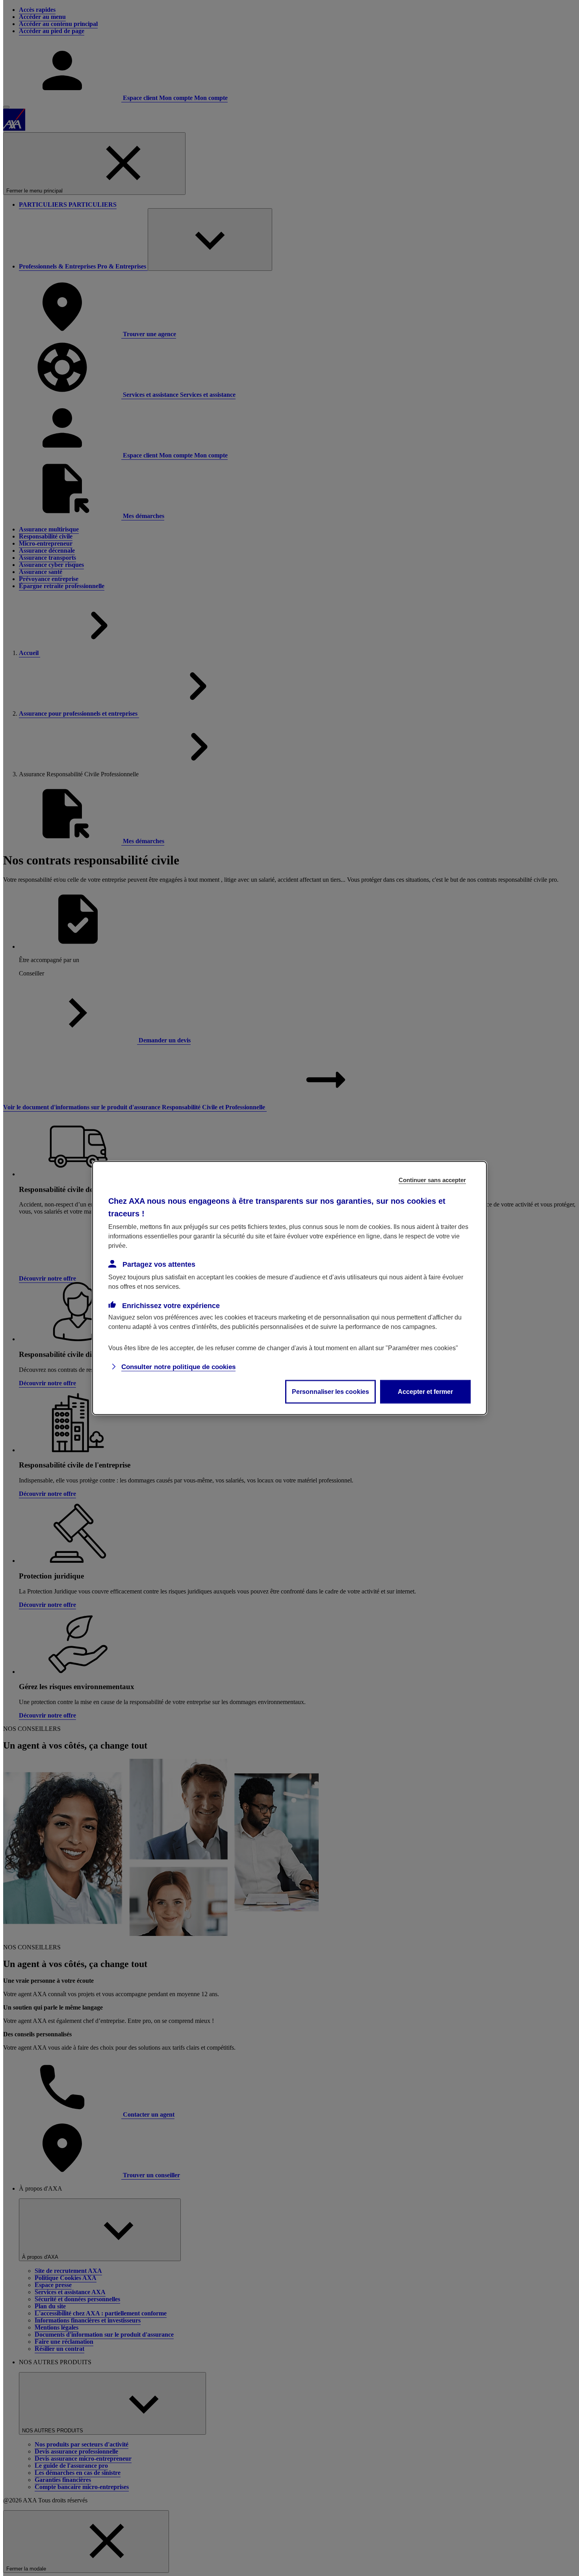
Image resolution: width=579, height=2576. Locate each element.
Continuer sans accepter (432, 1180)
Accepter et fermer (425, 1392)
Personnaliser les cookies (330, 1392)
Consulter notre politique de (178, 1367)
